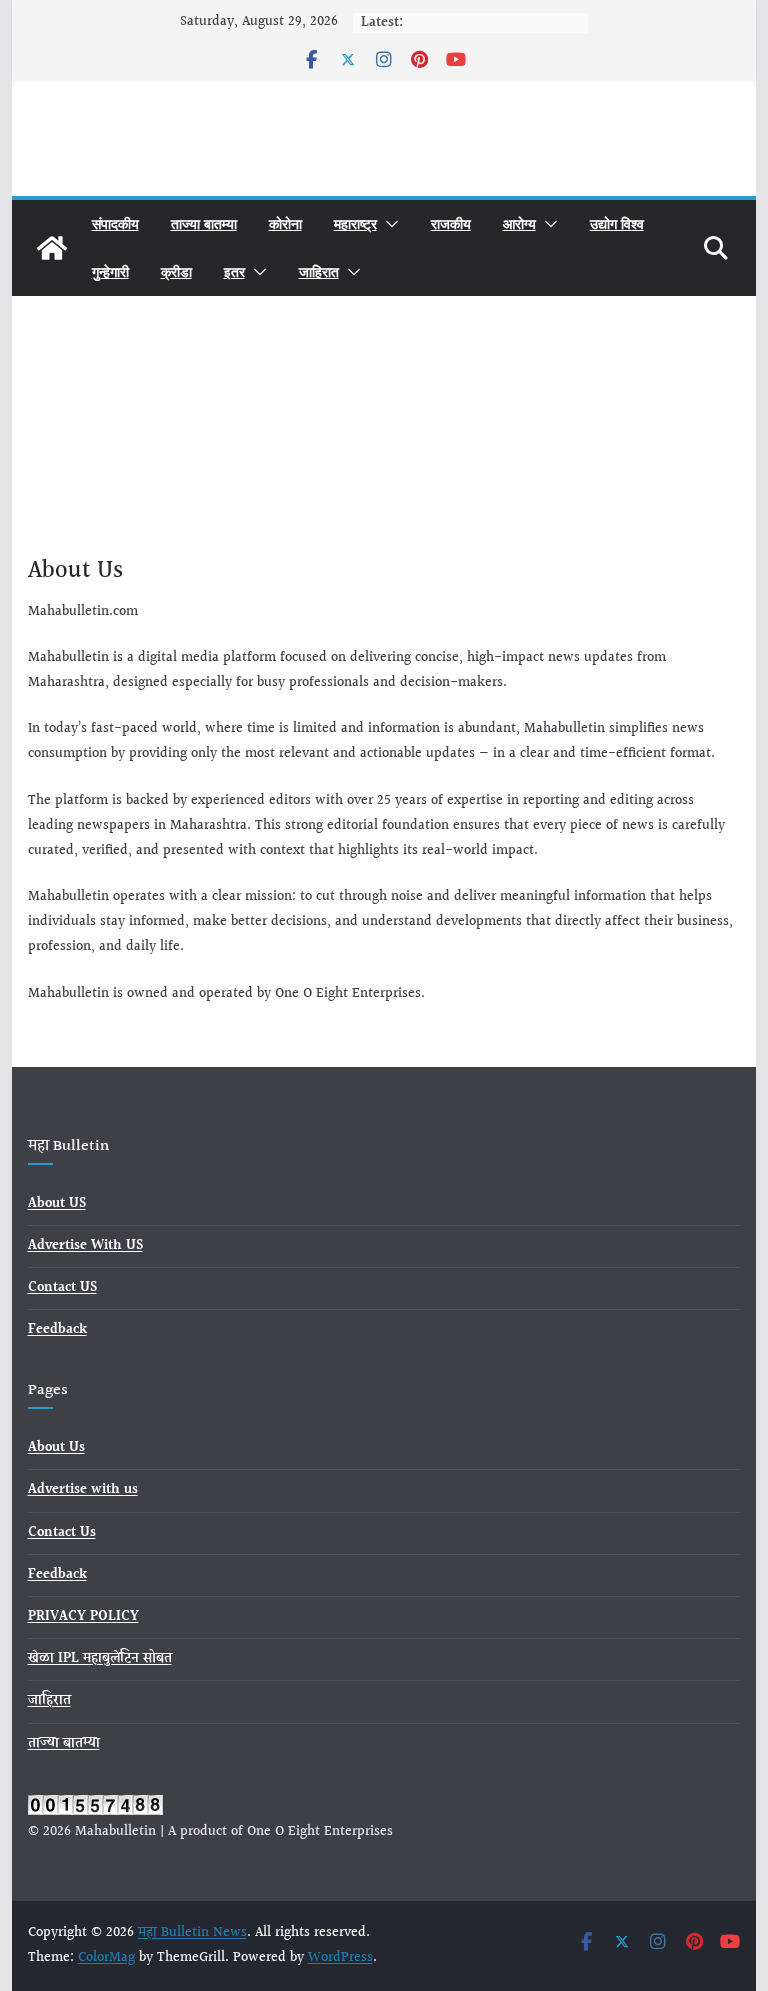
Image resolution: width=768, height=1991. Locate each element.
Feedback (57, 1330)
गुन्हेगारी (110, 271)
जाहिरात (319, 271)
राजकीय (451, 223)
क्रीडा (176, 271)
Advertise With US (85, 1246)
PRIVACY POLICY (83, 1617)
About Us (56, 1448)
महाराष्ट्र (355, 223)
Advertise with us (83, 1490)
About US (57, 1204)
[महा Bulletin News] (52, 248)
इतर (234, 271)
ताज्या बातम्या (204, 223)
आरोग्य (519, 223)
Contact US (62, 1288)
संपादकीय (115, 223)
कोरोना (285, 223)
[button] (388, 224)
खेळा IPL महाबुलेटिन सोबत (100, 1659)
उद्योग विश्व (617, 223)
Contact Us (62, 1533)
